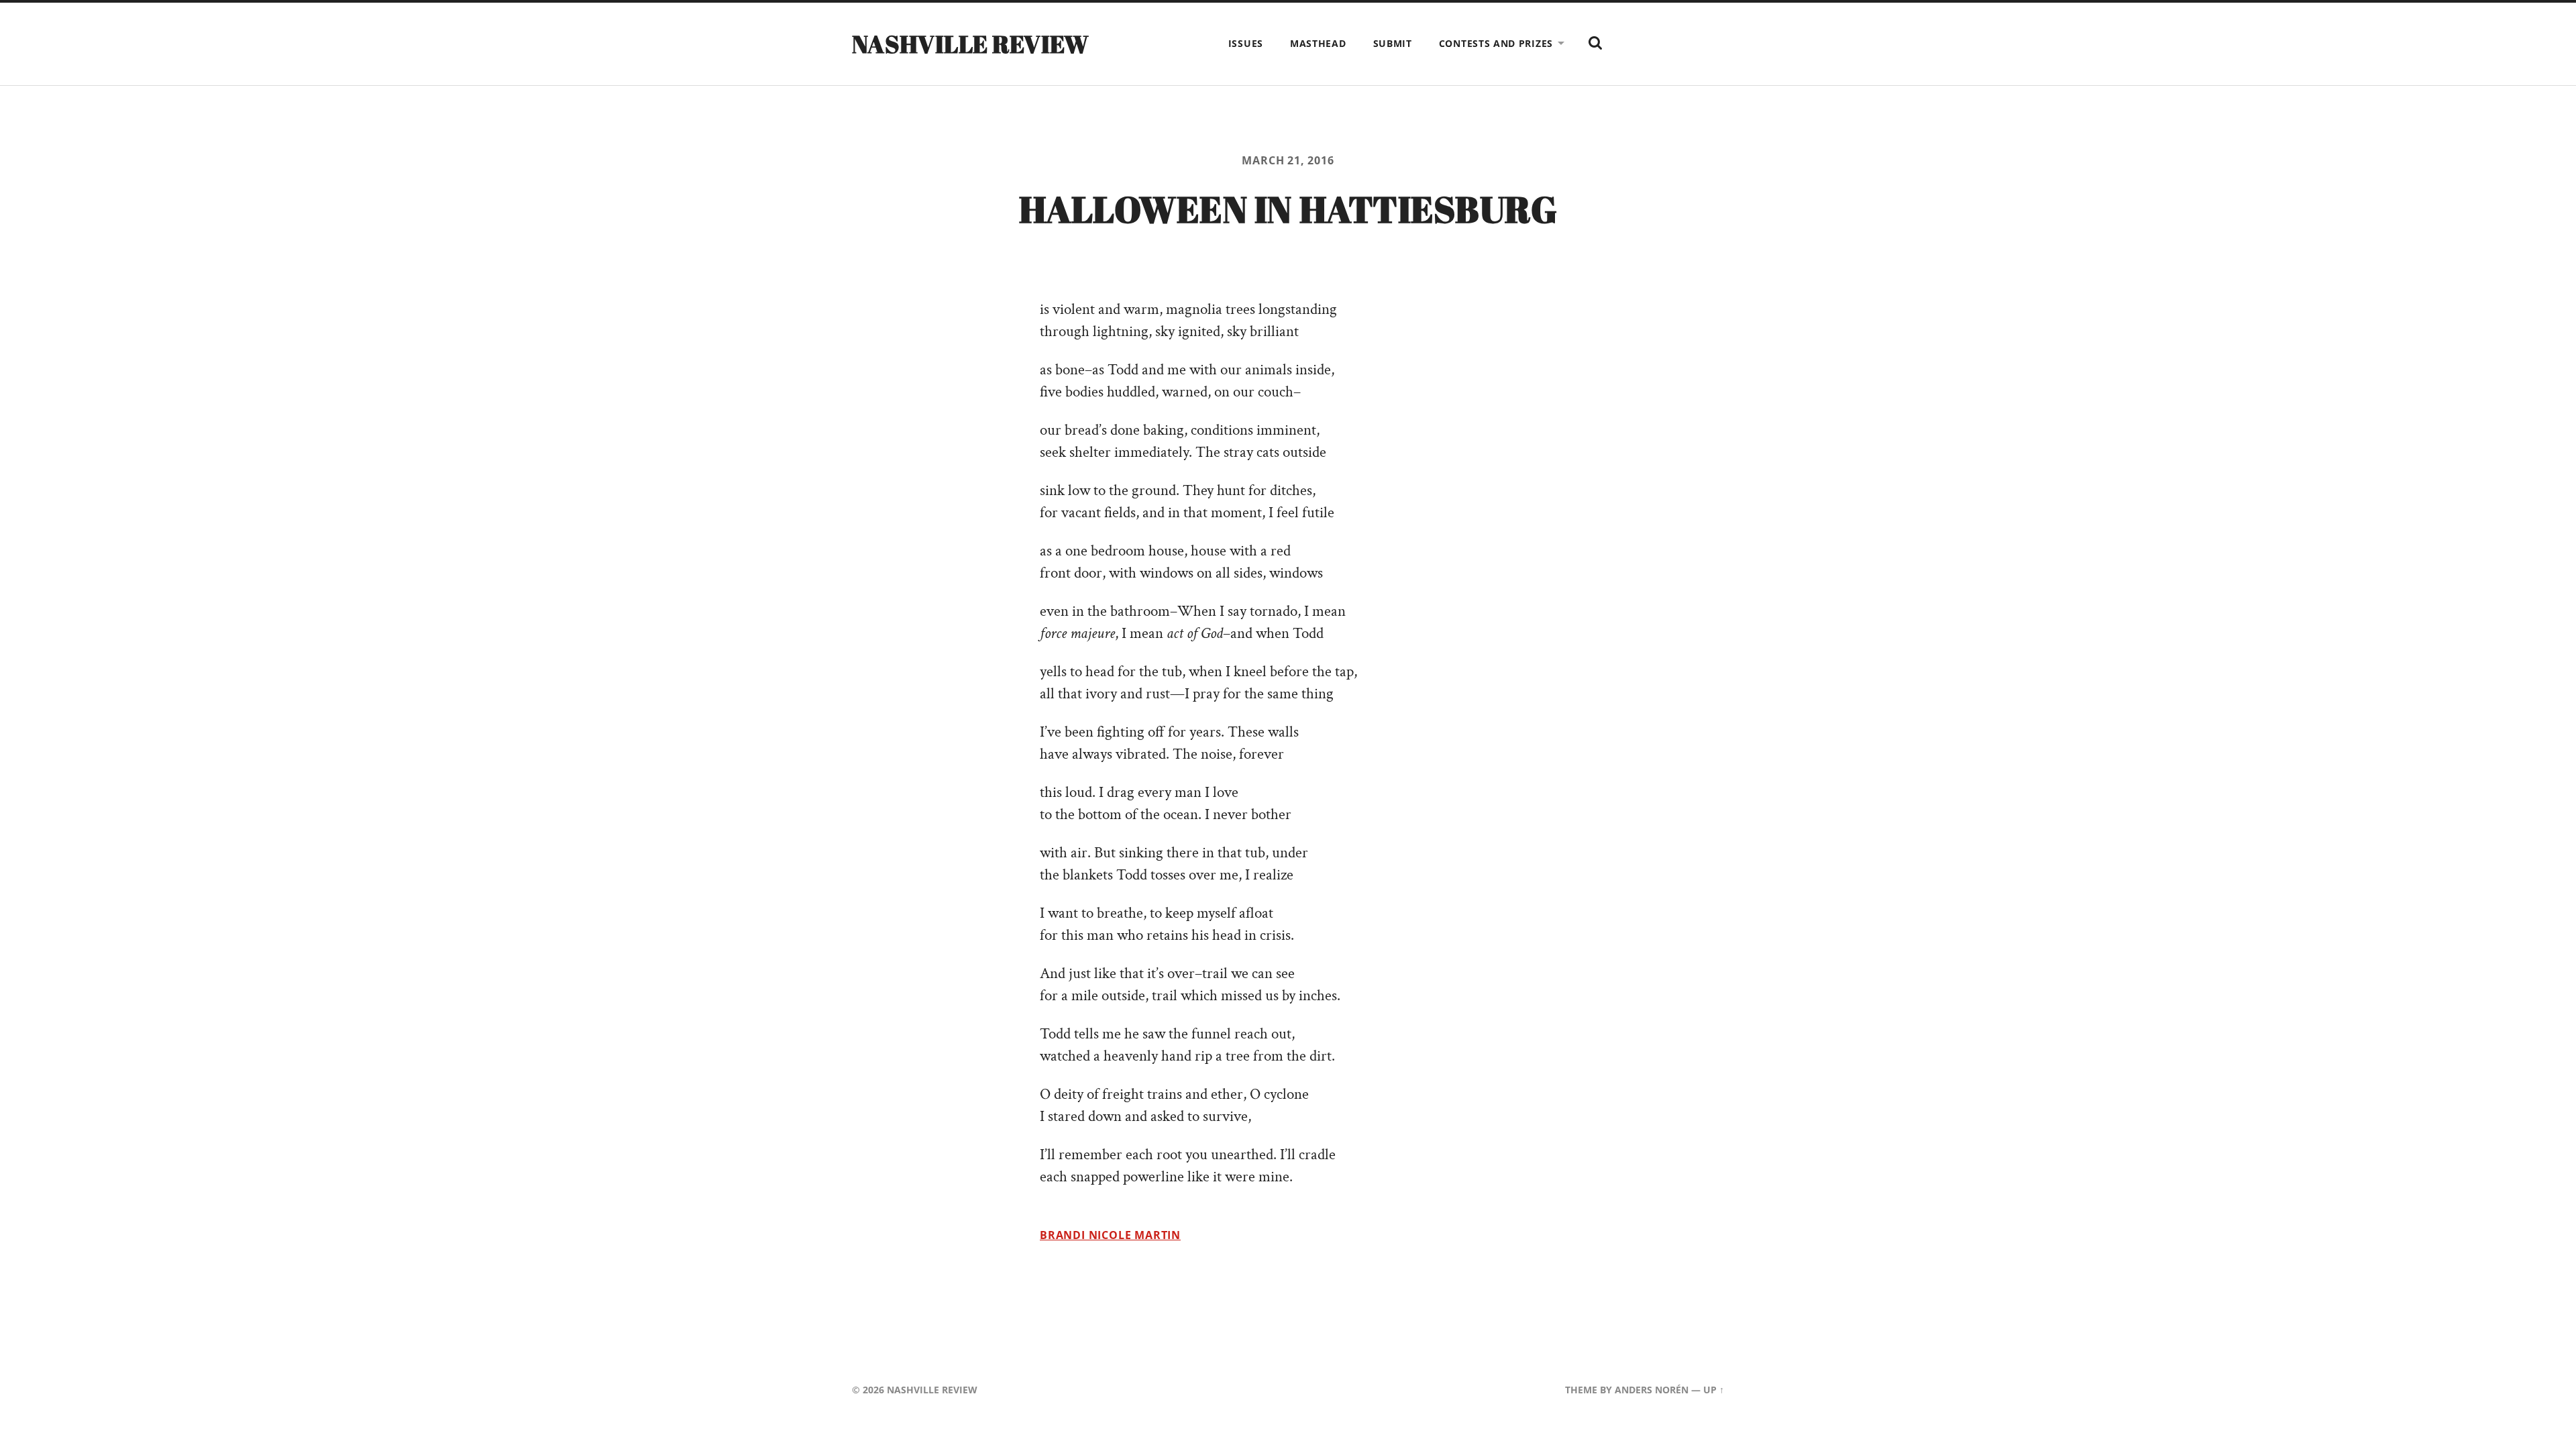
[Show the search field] (1595, 43)
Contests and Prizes (1496, 43)
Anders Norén (1652, 1390)
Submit (1393, 43)
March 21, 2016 (1288, 160)
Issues (1246, 43)
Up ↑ (1714, 1390)
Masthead (1318, 43)
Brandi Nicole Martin (1110, 1235)
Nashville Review (971, 44)
